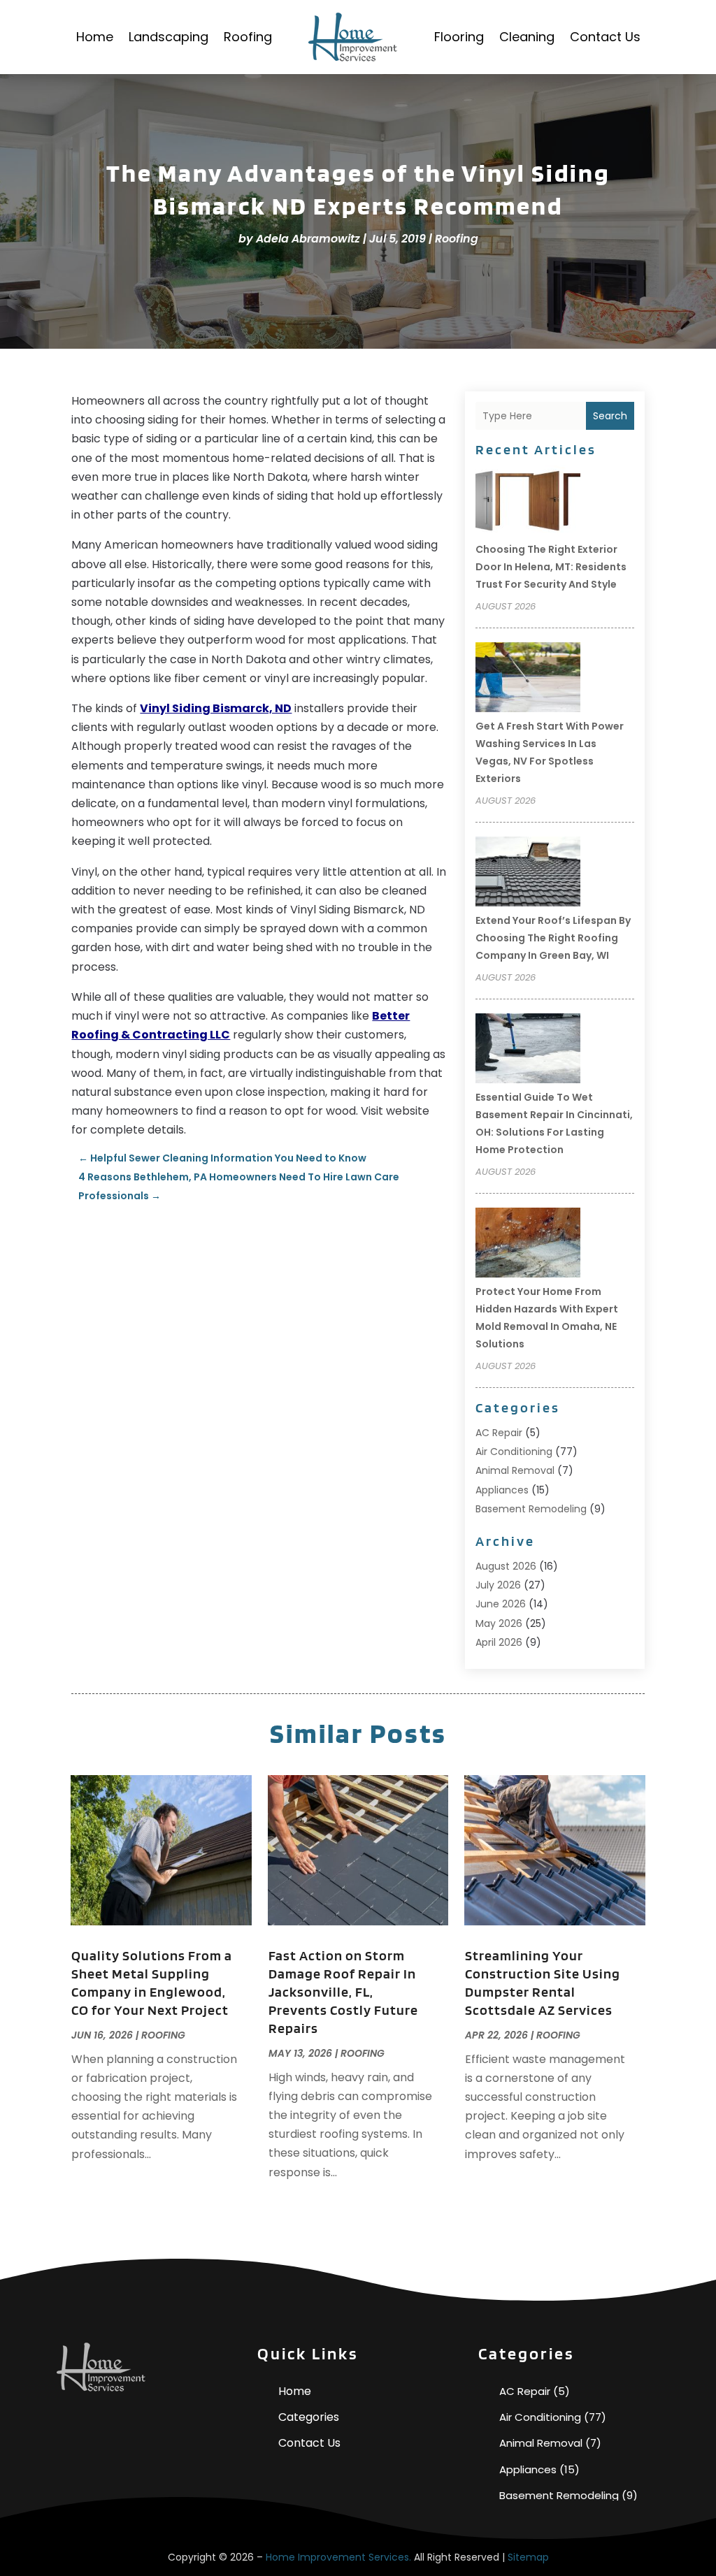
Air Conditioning (514, 1452)
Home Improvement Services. (338, 2557)
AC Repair (499, 1433)
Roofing (248, 37)
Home (95, 37)
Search (610, 416)
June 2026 (501, 1604)
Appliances (502, 1490)
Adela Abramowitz (308, 239)
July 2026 (498, 1585)
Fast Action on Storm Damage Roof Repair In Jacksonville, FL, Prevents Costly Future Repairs (343, 1992)
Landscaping (169, 37)
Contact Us (605, 37)
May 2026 (499, 1623)
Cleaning (527, 37)
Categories (309, 2417)
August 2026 (506, 1566)
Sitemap (528, 2557)
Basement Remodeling (531, 1509)
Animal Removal (515, 1470)
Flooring (459, 37)
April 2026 (499, 1642)
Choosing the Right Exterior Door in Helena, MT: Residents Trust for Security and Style (551, 567)
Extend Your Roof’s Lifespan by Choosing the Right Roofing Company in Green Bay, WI (553, 938)
